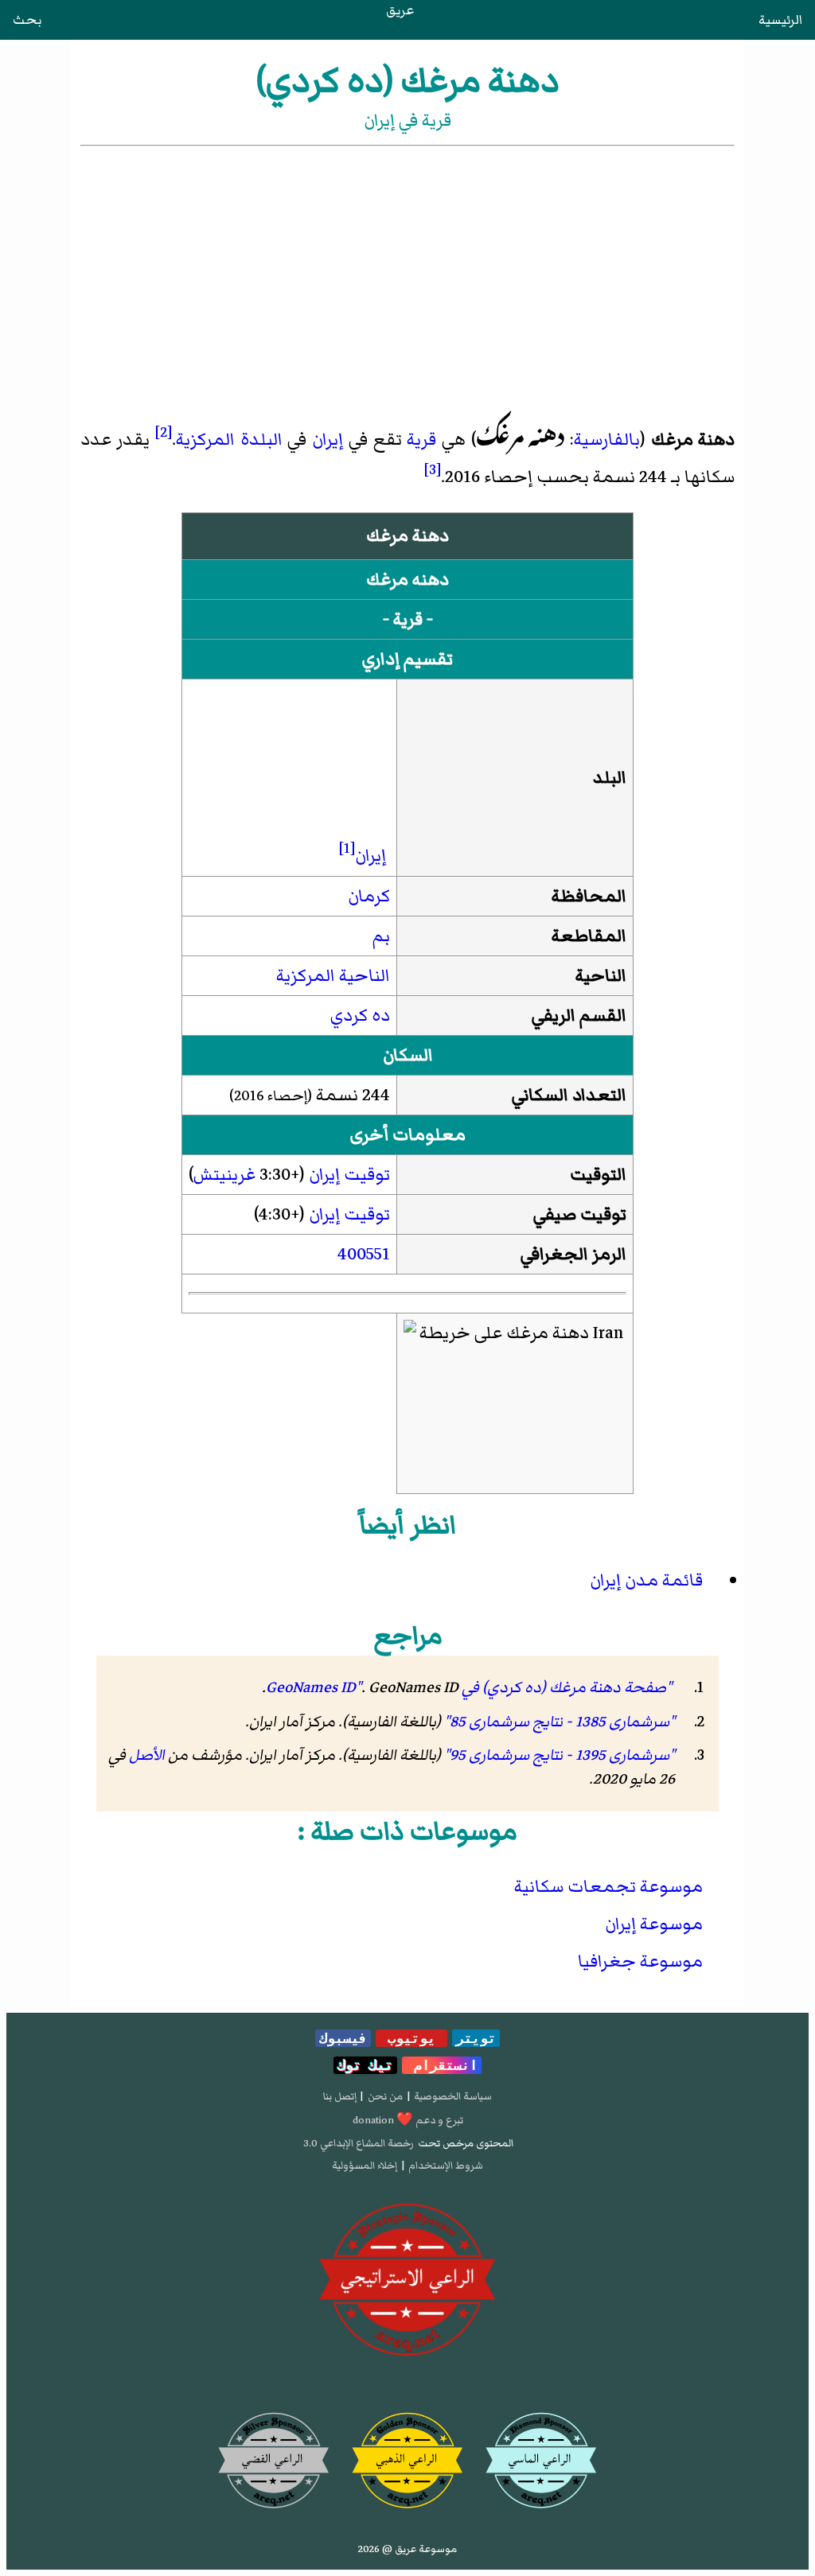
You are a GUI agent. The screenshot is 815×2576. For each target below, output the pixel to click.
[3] (433, 469)
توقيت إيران (349, 1175)
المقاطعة (589, 936)
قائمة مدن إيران (646, 1580)
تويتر (476, 2038)
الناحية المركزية (333, 976)
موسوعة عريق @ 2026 (407, 2549)
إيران (328, 440)
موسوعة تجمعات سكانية (608, 1887)
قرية (421, 440)
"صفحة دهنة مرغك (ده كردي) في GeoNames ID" (469, 1687)
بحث (27, 20)
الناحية (601, 976)
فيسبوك (343, 2038)
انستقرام (442, 2065)
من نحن (385, 2096)
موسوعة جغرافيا (640, 1961)
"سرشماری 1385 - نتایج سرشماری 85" (560, 1722)
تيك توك (365, 2065)
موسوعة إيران (654, 1924)
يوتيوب (411, 2038)
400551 (364, 1254)
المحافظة (589, 896)
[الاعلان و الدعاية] (407, 2280)
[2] (164, 432)
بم (381, 936)
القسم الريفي (579, 1016)
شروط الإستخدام (446, 2165)
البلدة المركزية (229, 440)
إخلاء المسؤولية (365, 2165)
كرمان (369, 896)
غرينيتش (224, 1175)
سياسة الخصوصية (453, 2096)
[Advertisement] (407, 269)
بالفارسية (607, 440)
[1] (347, 848)
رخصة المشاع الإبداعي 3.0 (359, 2143)
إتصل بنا (340, 2096)
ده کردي (360, 1016)
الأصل (147, 1755)
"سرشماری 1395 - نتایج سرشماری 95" (560, 1755)
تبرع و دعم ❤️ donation (408, 2120)
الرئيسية (780, 20)
